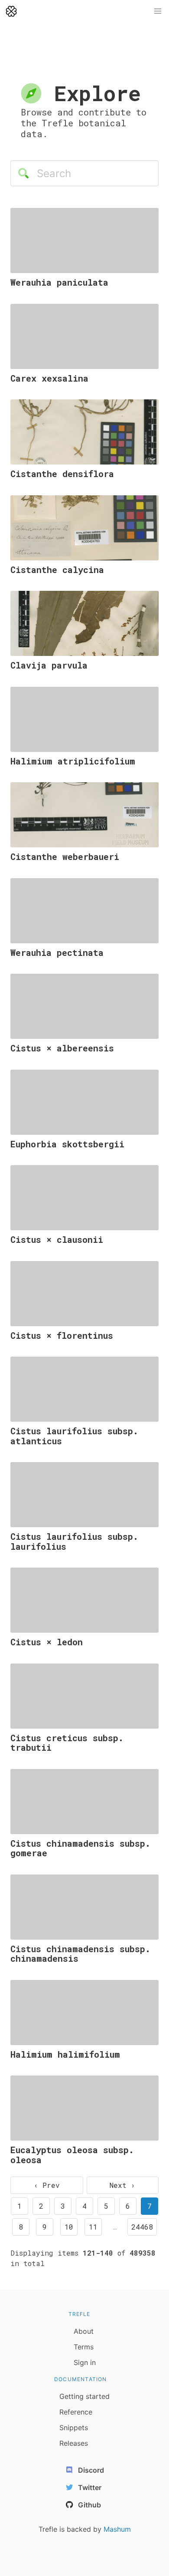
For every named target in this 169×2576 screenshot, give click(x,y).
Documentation (81, 2379)
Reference (76, 2412)
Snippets (74, 2428)
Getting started (84, 2396)
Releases (74, 2443)
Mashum (117, 2529)
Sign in (85, 2362)
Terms (84, 2347)
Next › (122, 2185)
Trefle (80, 2314)
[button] (158, 11)
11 (93, 2227)
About (84, 2331)
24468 (142, 2227)
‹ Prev (47, 2185)
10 (69, 2227)
